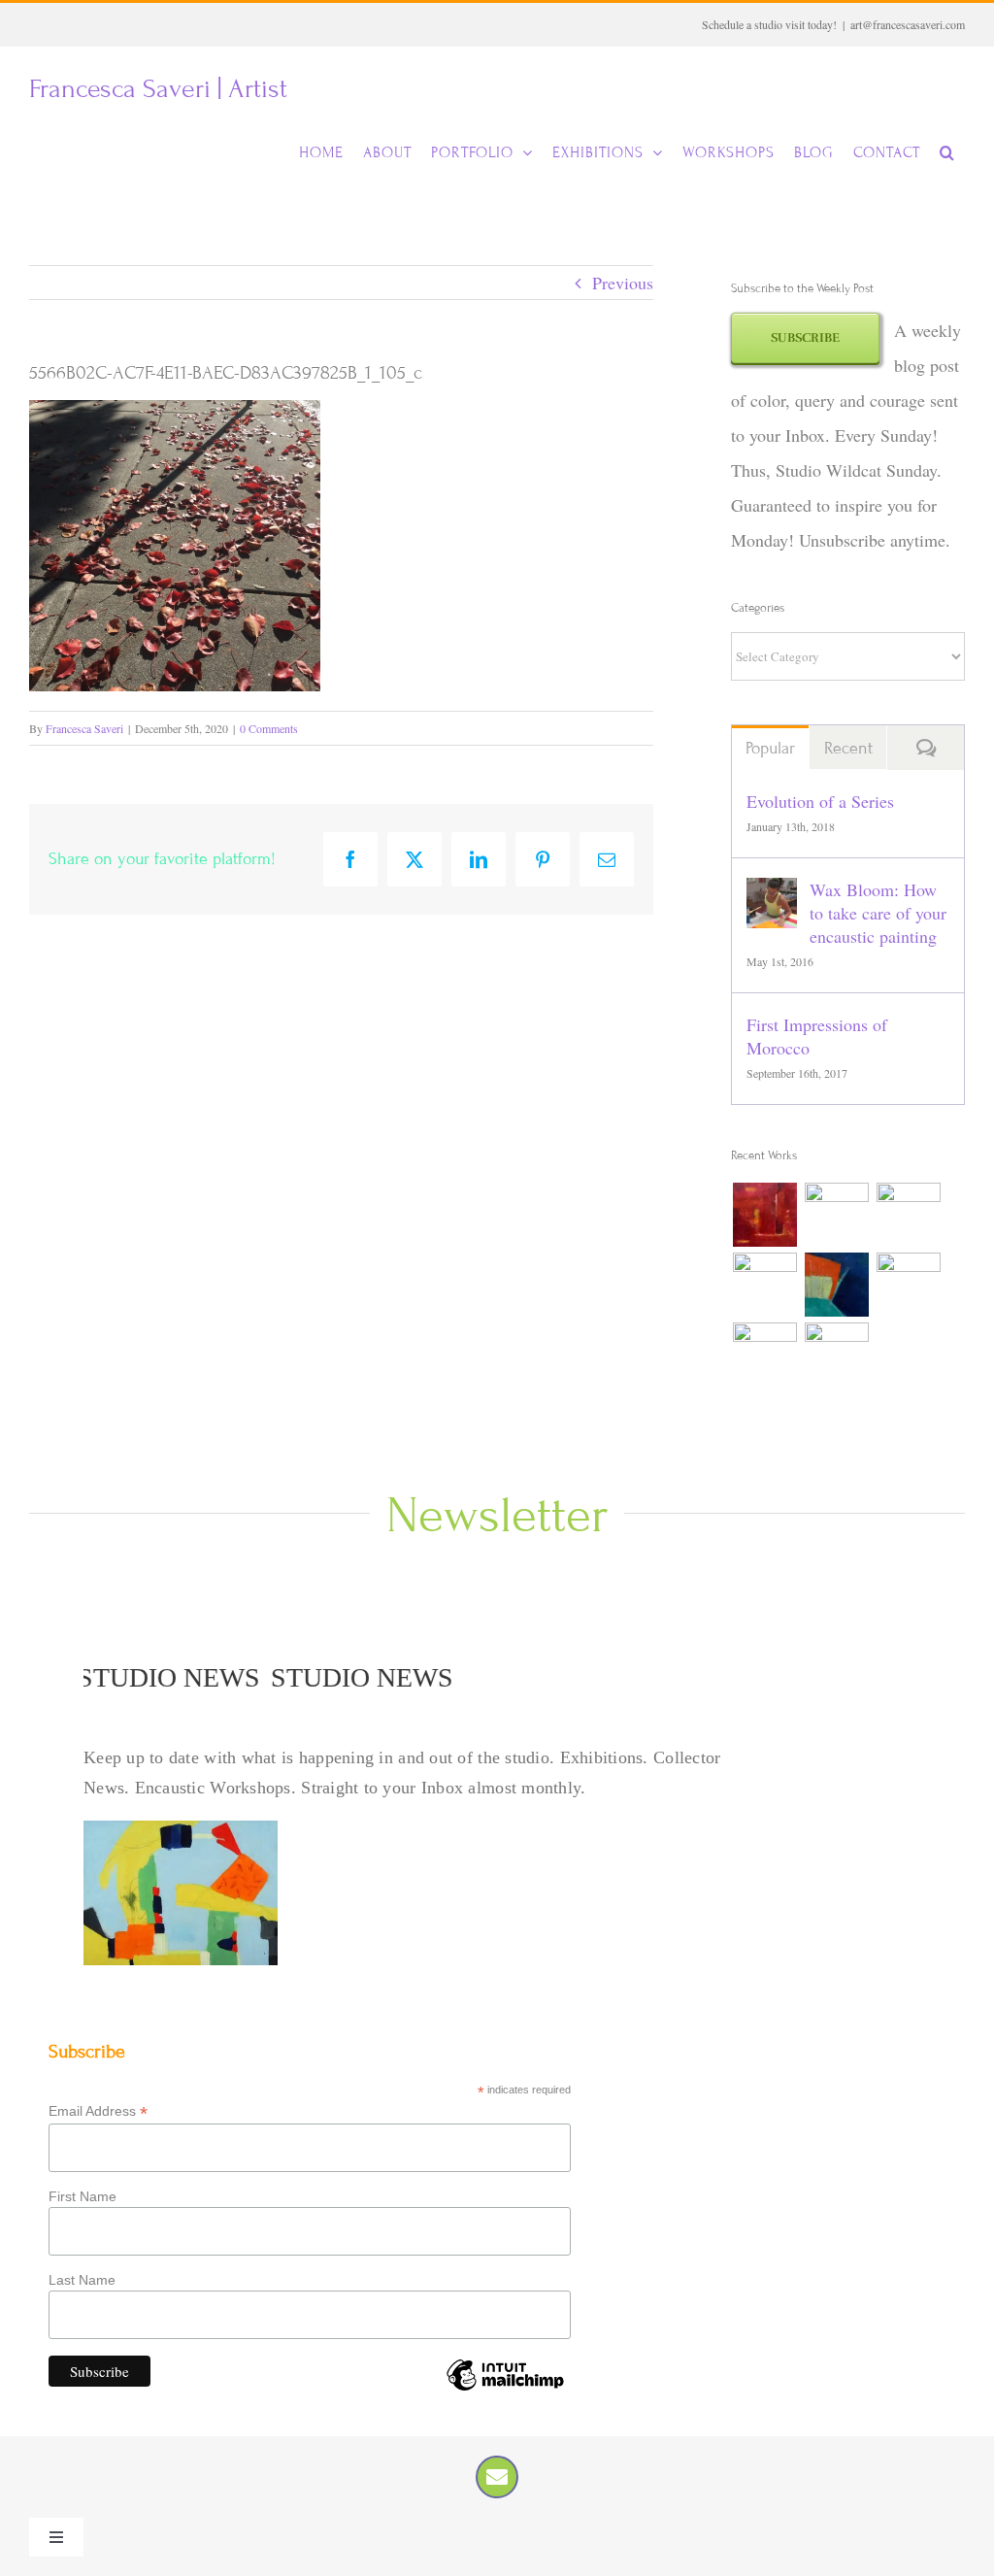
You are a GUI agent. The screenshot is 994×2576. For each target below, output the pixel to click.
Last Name (82, 2280)
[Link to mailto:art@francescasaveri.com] (497, 2477)
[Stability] (836, 1355)
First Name (83, 2196)
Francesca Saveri (84, 728)
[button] (947, 152)
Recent (848, 748)
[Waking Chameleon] (836, 1215)
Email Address (98, 2111)
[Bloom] (764, 1215)
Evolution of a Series (820, 801)
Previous (623, 283)
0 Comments (269, 728)
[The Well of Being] (764, 1285)
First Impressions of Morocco (817, 1036)
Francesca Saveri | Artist (158, 89)
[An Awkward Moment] (836, 1285)
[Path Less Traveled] (764, 1355)
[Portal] (908, 1285)
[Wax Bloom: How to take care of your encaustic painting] (772, 895)
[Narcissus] (908, 1215)
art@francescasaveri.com (908, 24)
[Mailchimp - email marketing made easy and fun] (505, 2390)
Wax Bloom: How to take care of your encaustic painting (878, 913)
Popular (770, 748)
